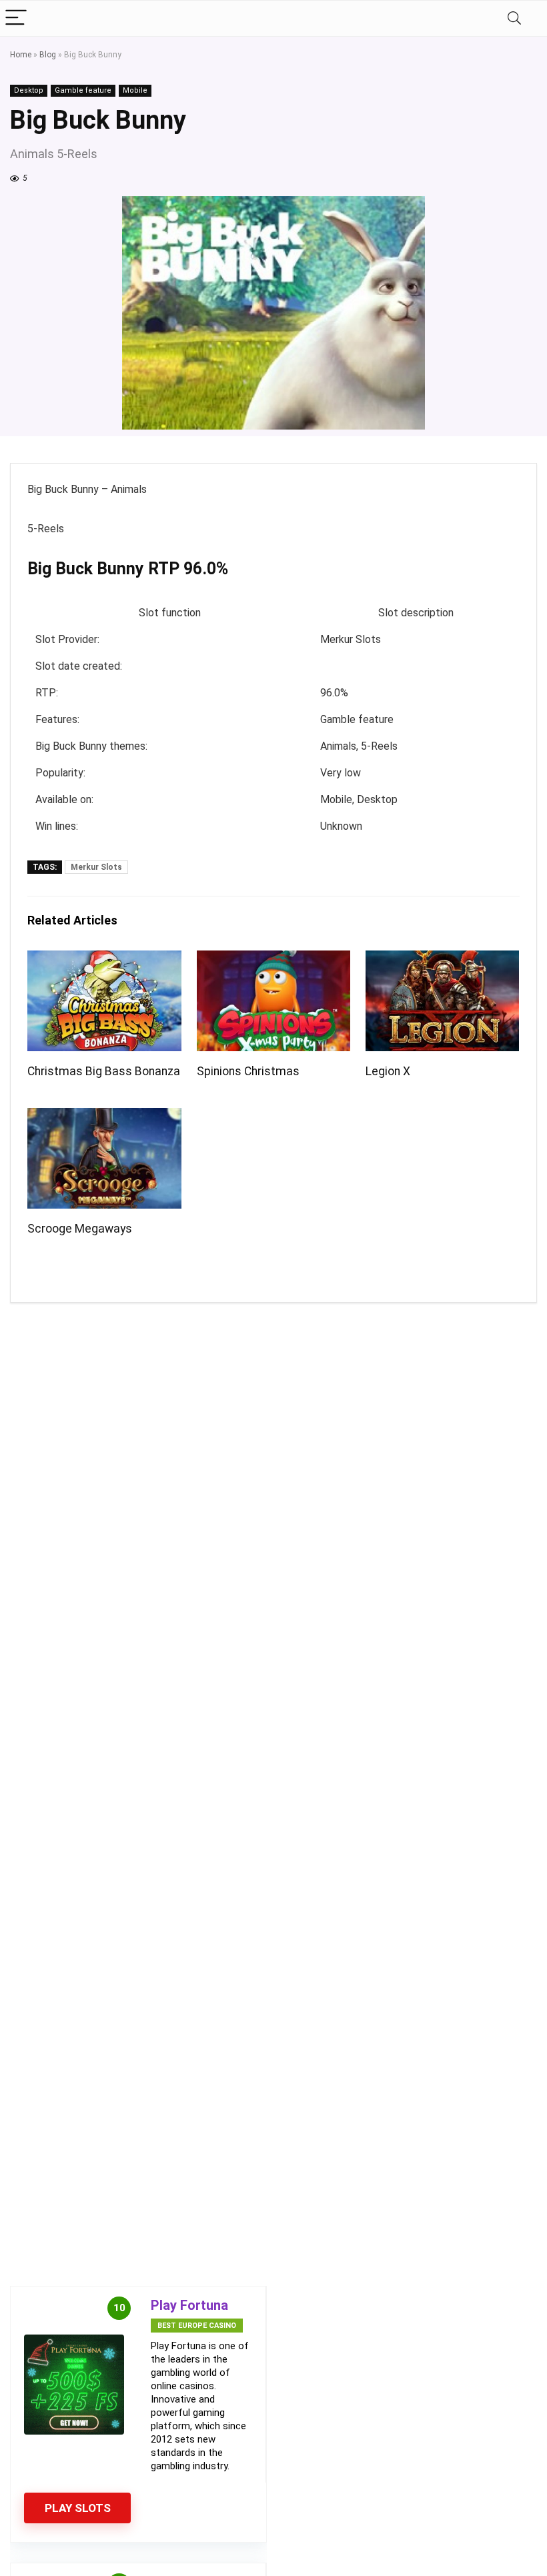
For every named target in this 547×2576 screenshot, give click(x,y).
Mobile (135, 90)
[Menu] (16, 18)
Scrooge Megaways (80, 1229)
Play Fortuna (189, 2305)
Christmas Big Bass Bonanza (104, 1071)
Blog (48, 55)
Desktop (29, 90)
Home (21, 55)
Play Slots (78, 2508)
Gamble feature (83, 90)
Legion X (388, 1071)
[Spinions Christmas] (274, 959)
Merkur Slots (96, 867)
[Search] (514, 18)
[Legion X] (443, 959)
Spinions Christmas (248, 1071)
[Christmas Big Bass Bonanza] (104, 959)
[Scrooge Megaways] (104, 1117)
